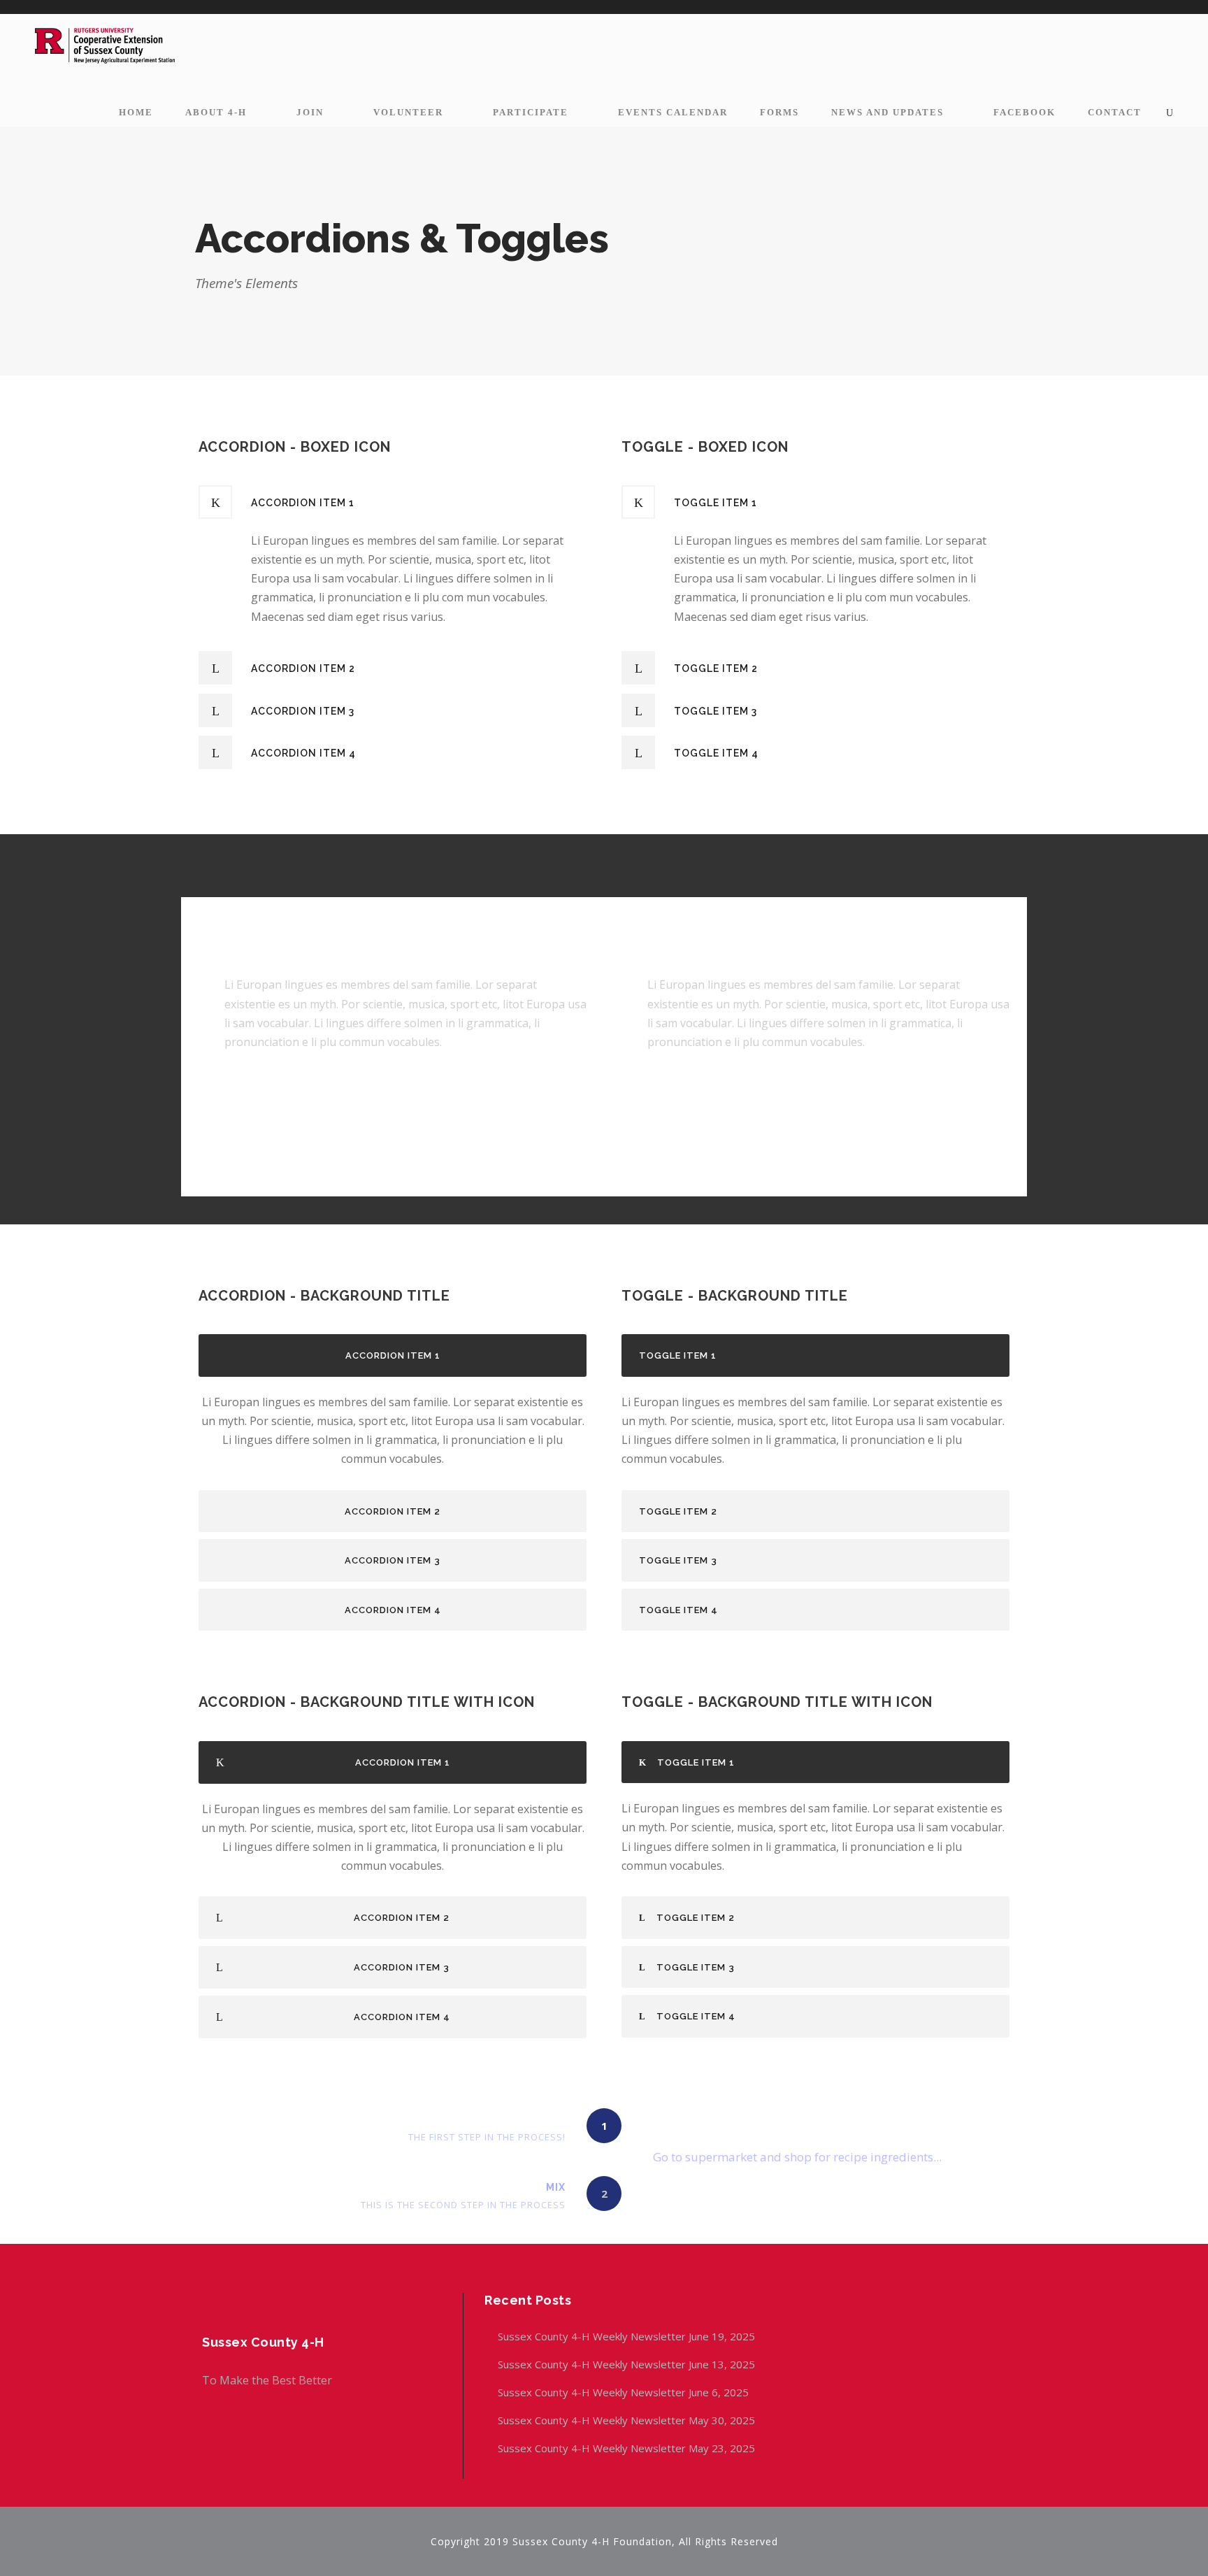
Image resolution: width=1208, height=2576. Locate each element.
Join (310, 112)
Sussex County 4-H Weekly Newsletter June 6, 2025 (625, 2392)
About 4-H (216, 112)
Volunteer (408, 112)
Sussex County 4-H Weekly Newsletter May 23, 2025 (626, 2448)
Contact (1115, 112)
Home (136, 112)
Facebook (1024, 112)
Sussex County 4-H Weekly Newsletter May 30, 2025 (626, 2420)
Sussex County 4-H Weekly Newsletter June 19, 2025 (628, 2336)
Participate (531, 112)
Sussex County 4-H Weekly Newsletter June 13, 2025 (628, 2364)
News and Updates (887, 112)
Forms (779, 112)
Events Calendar (673, 112)
